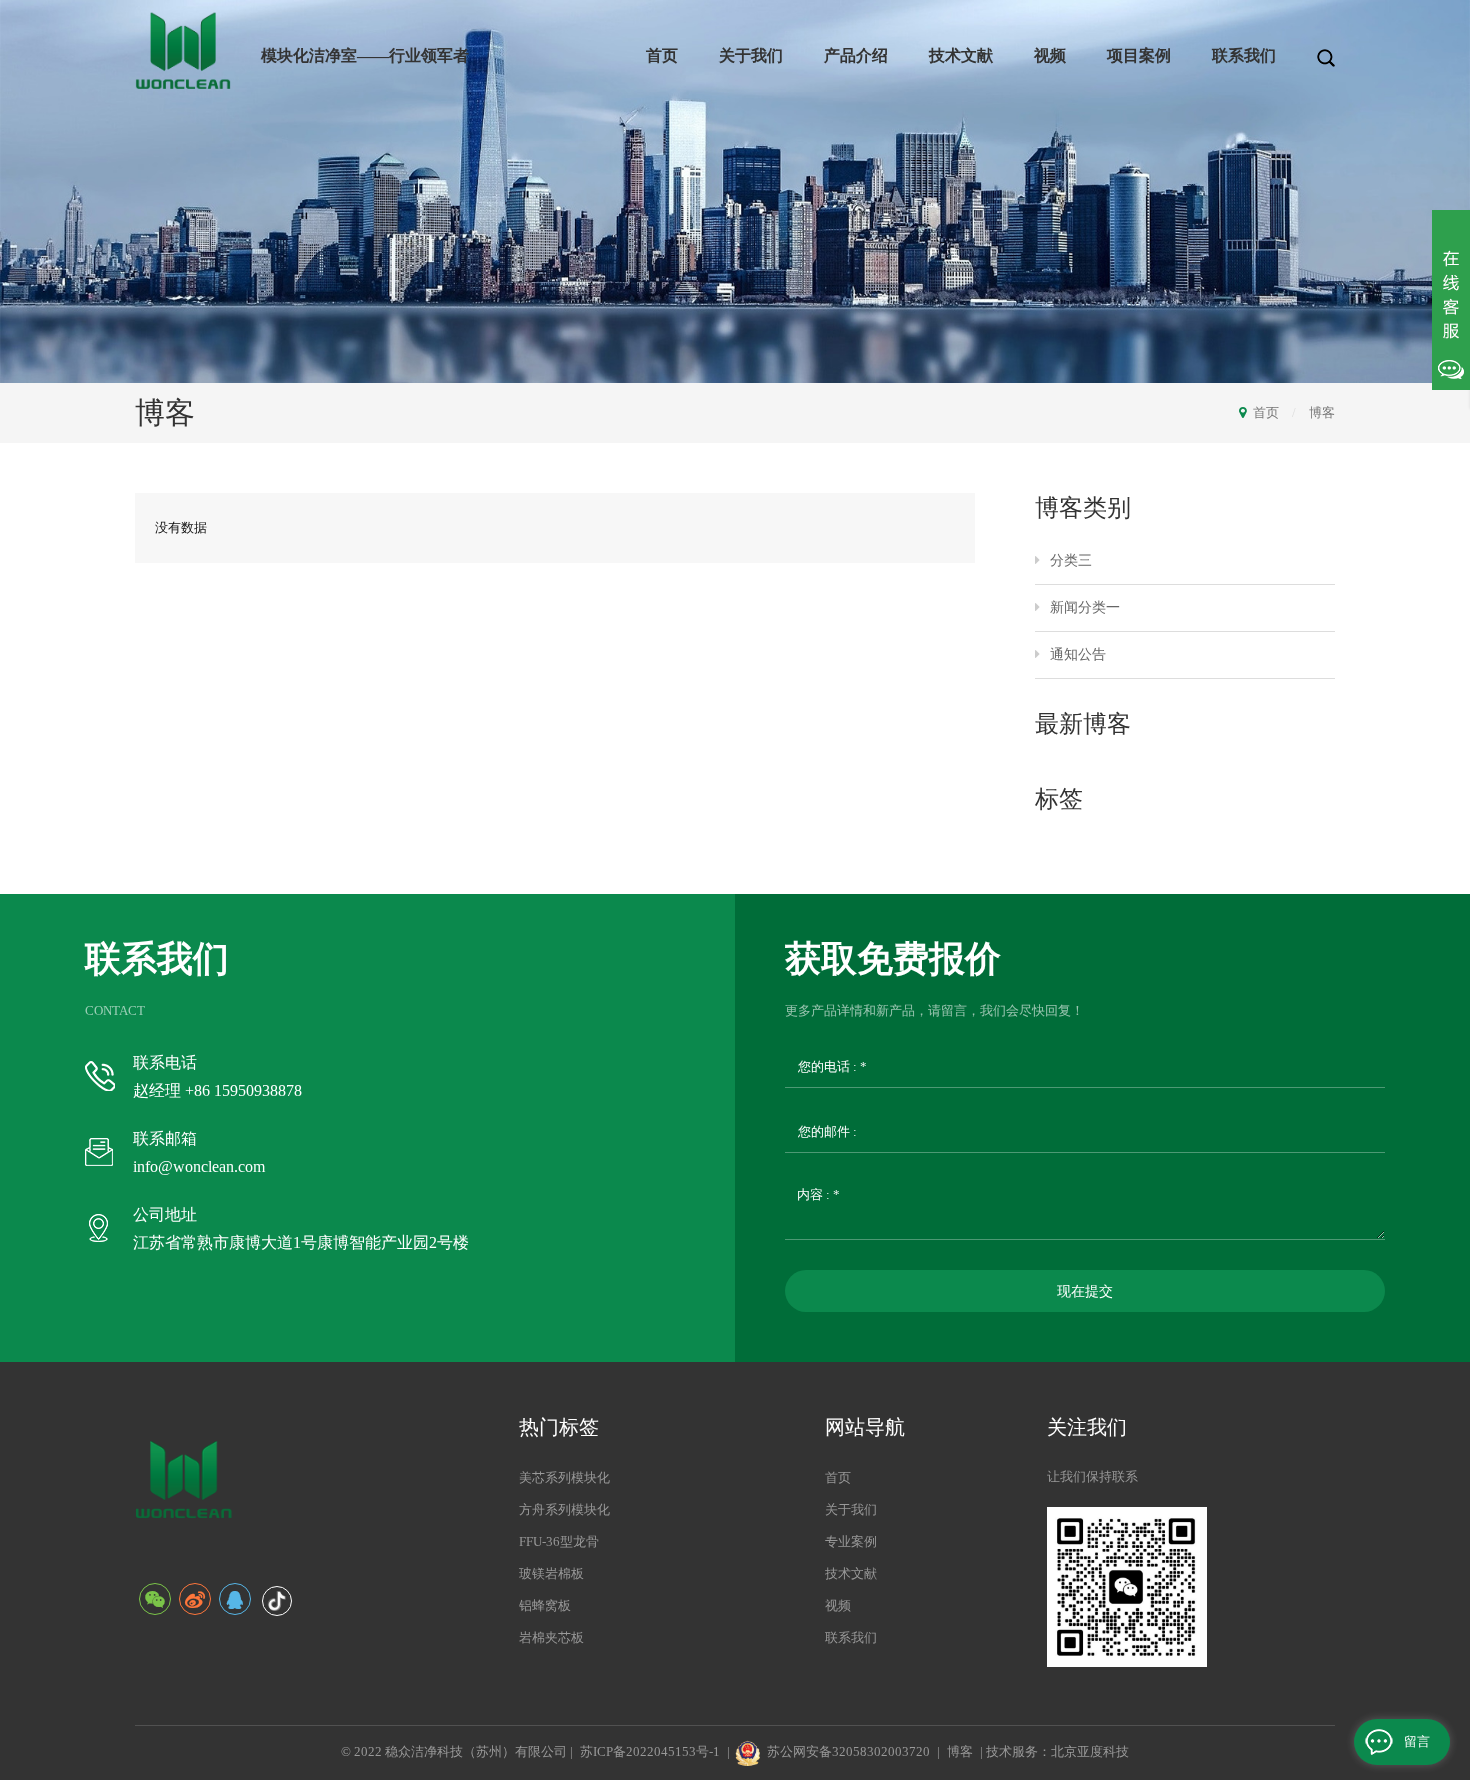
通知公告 (1078, 654)
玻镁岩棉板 (551, 1573)
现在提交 (1085, 1291)
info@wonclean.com (199, 1166)
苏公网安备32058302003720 (848, 1751)
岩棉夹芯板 (551, 1637)
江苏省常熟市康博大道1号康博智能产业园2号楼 (301, 1242)
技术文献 (961, 55)
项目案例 (1139, 55)
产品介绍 (856, 55)
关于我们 (751, 55)
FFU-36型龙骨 (559, 1541)
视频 (1050, 55)
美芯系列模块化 (564, 1477)
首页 (662, 55)
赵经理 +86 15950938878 (217, 1090)
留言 (1417, 1741)
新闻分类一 (1085, 607)
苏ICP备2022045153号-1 (650, 1751)
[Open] (1451, 300)
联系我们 (1244, 55)
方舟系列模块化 (564, 1509)
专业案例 (851, 1541)
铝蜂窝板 (545, 1605)
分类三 (1071, 560)
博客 (1322, 412)
